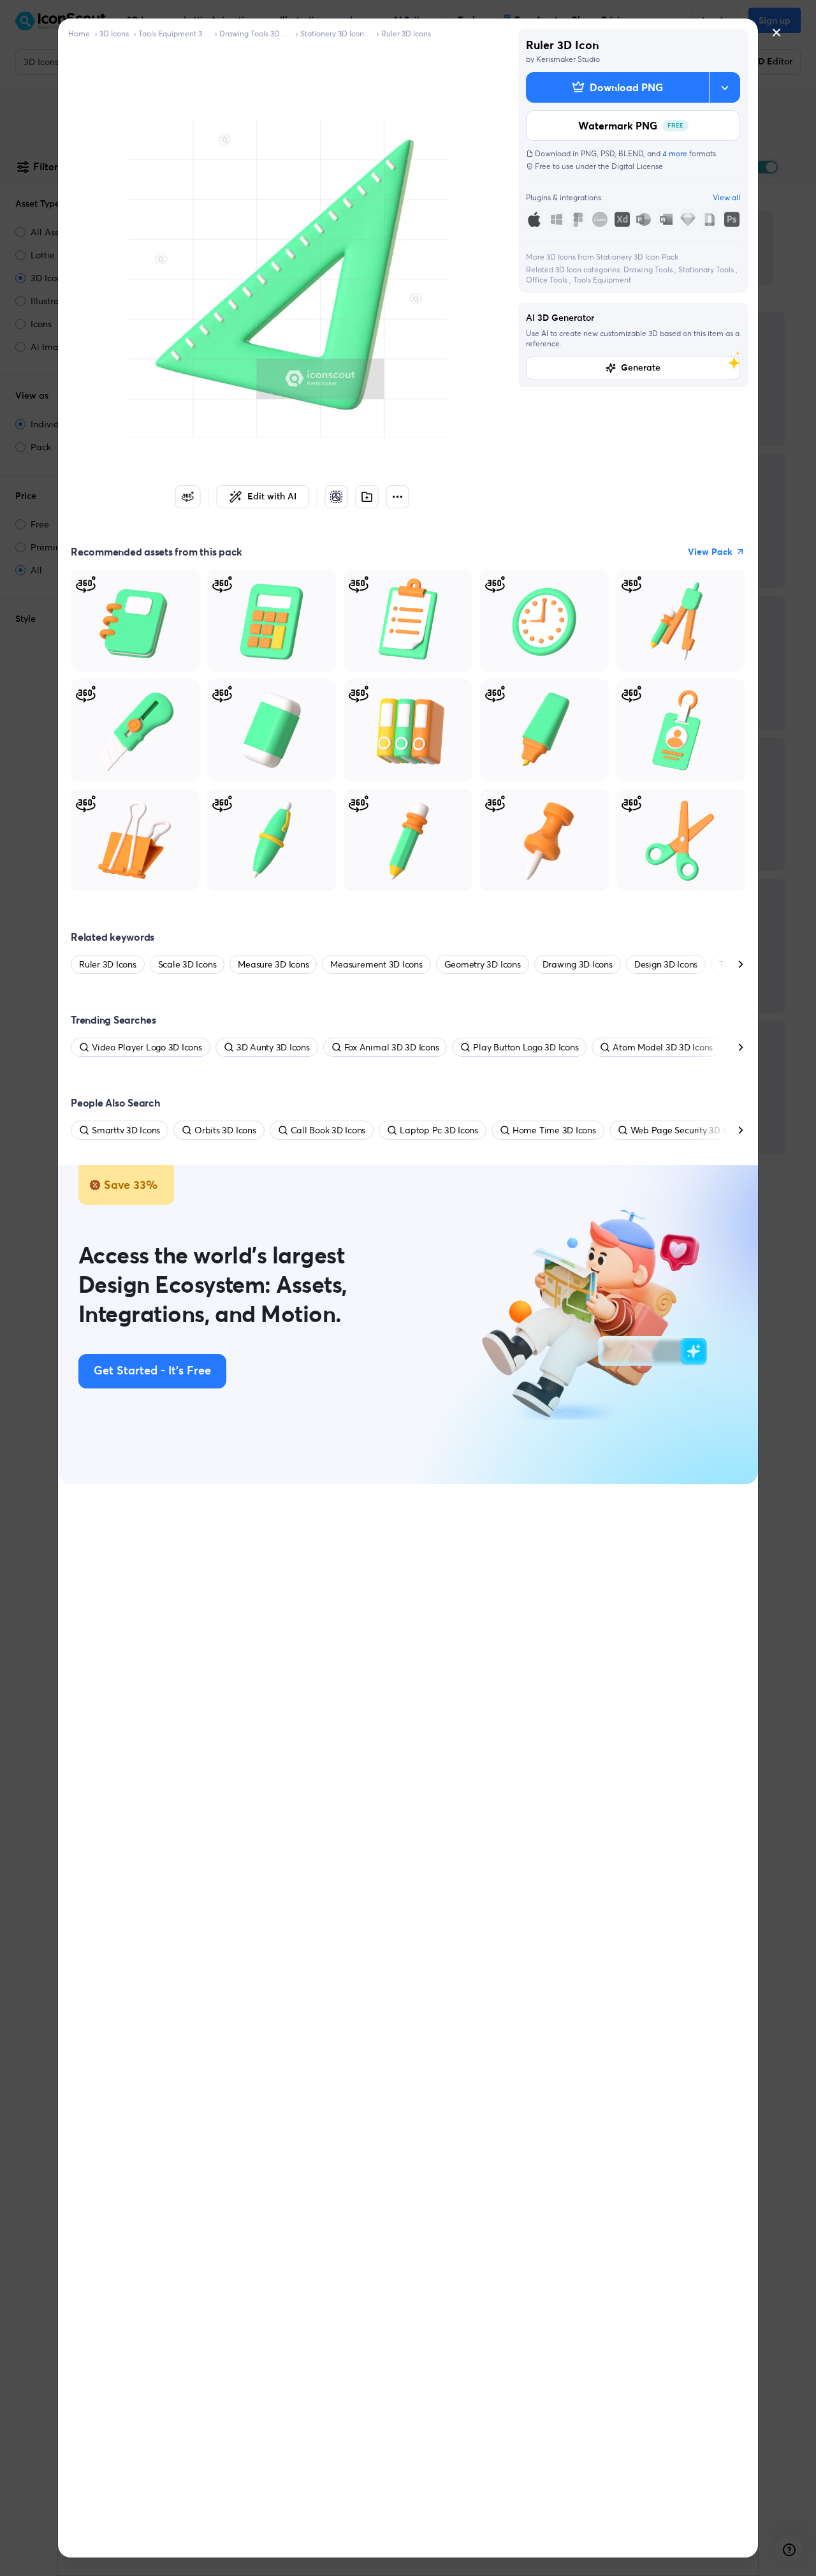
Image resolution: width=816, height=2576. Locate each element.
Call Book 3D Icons (328, 1130)
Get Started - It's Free (152, 1371)
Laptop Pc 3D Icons (439, 1130)
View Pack (710, 552)
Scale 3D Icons (187, 964)
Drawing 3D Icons (578, 964)
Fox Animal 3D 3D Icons (392, 1047)
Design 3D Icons (666, 964)
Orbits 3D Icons (225, 1130)
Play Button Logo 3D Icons (526, 1047)
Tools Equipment (602, 280)
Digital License (637, 166)
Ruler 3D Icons (406, 33)
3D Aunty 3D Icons (273, 1047)
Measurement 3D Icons (376, 964)
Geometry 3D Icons (483, 964)
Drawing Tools (649, 269)
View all (726, 197)
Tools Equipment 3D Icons (174, 33)
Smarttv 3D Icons (126, 1130)
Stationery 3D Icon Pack (336, 33)
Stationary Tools (707, 269)
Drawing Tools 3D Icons (255, 33)
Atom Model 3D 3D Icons (663, 1047)
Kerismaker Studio (568, 59)
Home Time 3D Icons (554, 1130)
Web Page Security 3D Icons (687, 1130)
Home (79, 33)
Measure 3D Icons (273, 964)
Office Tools (548, 280)
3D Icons (114, 33)
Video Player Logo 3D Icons (147, 1047)
